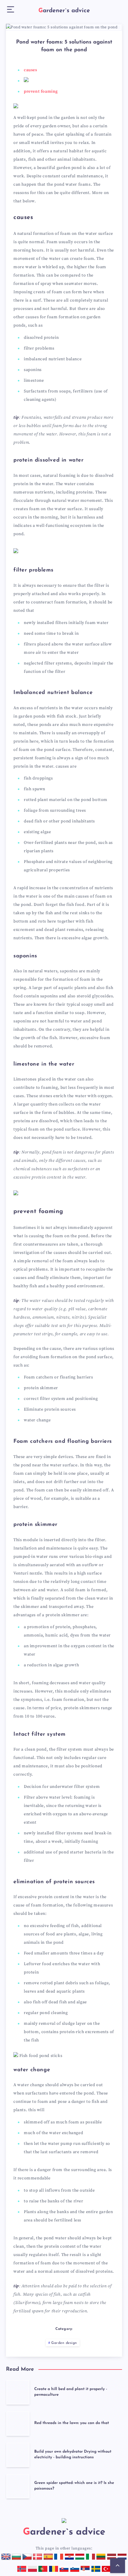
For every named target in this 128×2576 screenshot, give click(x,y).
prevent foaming (41, 91)
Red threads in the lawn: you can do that (72, 2423)
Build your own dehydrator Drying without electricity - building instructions (73, 2454)
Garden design (64, 2343)
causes (31, 70)
